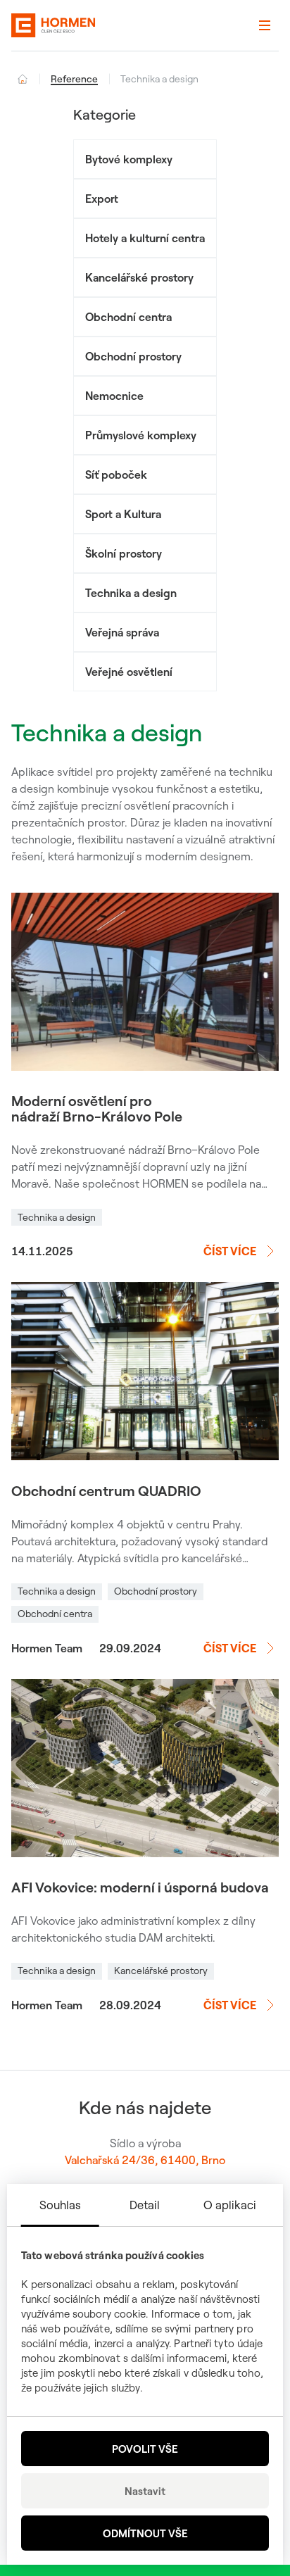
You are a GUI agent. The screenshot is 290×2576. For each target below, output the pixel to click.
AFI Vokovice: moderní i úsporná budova (140, 1887)
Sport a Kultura (123, 514)
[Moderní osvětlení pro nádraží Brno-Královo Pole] (145, 982)
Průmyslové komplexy (141, 435)
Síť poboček (116, 475)
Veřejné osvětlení (129, 672)
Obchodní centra (128, 317)
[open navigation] (265, 25)
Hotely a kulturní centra (145, 238)
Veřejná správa (122, 632)
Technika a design (131, 593)
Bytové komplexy (129, 159)
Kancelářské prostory (139, 277)
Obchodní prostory (133, 356)
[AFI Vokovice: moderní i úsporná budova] (145, 1768)
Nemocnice (114, 396)
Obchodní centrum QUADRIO (106, 1491)
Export (102, 199)
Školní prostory (124, 553)
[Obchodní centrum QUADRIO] (145, 1371)
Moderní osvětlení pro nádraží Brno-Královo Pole (97, 1109)
